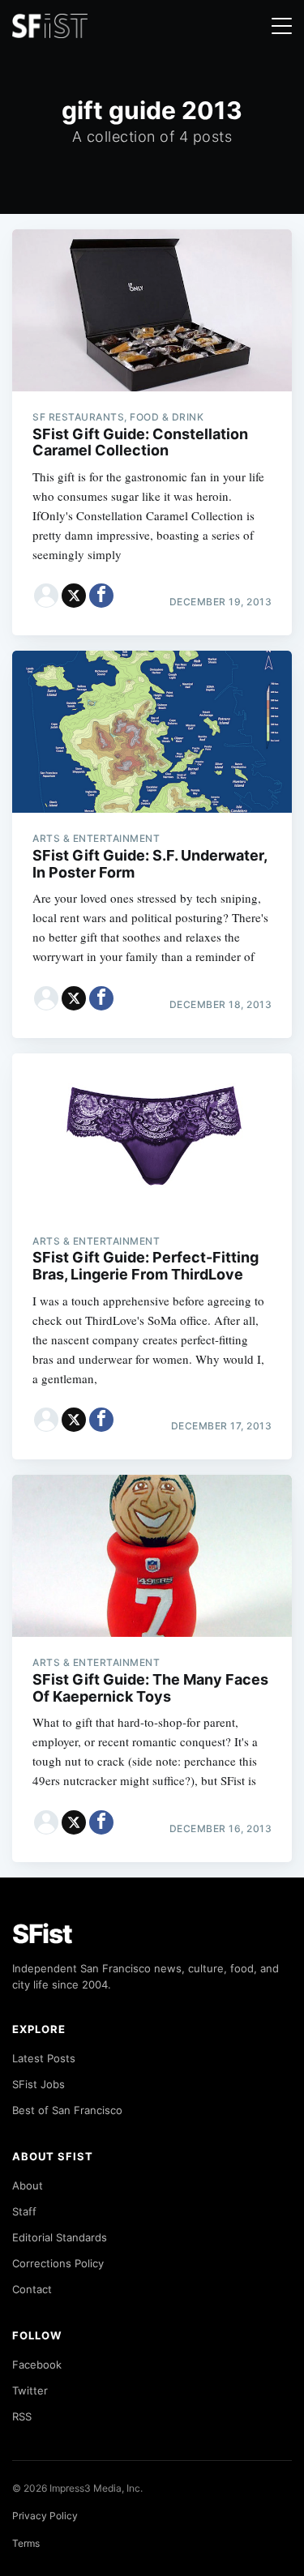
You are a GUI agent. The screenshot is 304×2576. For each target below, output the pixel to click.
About (28, 2185)
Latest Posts (44, 2058)
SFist (42, 1934)
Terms (26, 2543)
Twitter (30, 2390)
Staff (24, 2211)
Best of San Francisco (67, 2110)
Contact (32, 2289)
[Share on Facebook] (101, 596)
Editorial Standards (60, 2237)
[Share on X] (74, 596)
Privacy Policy (45, 2516)
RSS (22, 2416)
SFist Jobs (39, 2084)
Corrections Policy (58, 2263)
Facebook (37, 2365)
